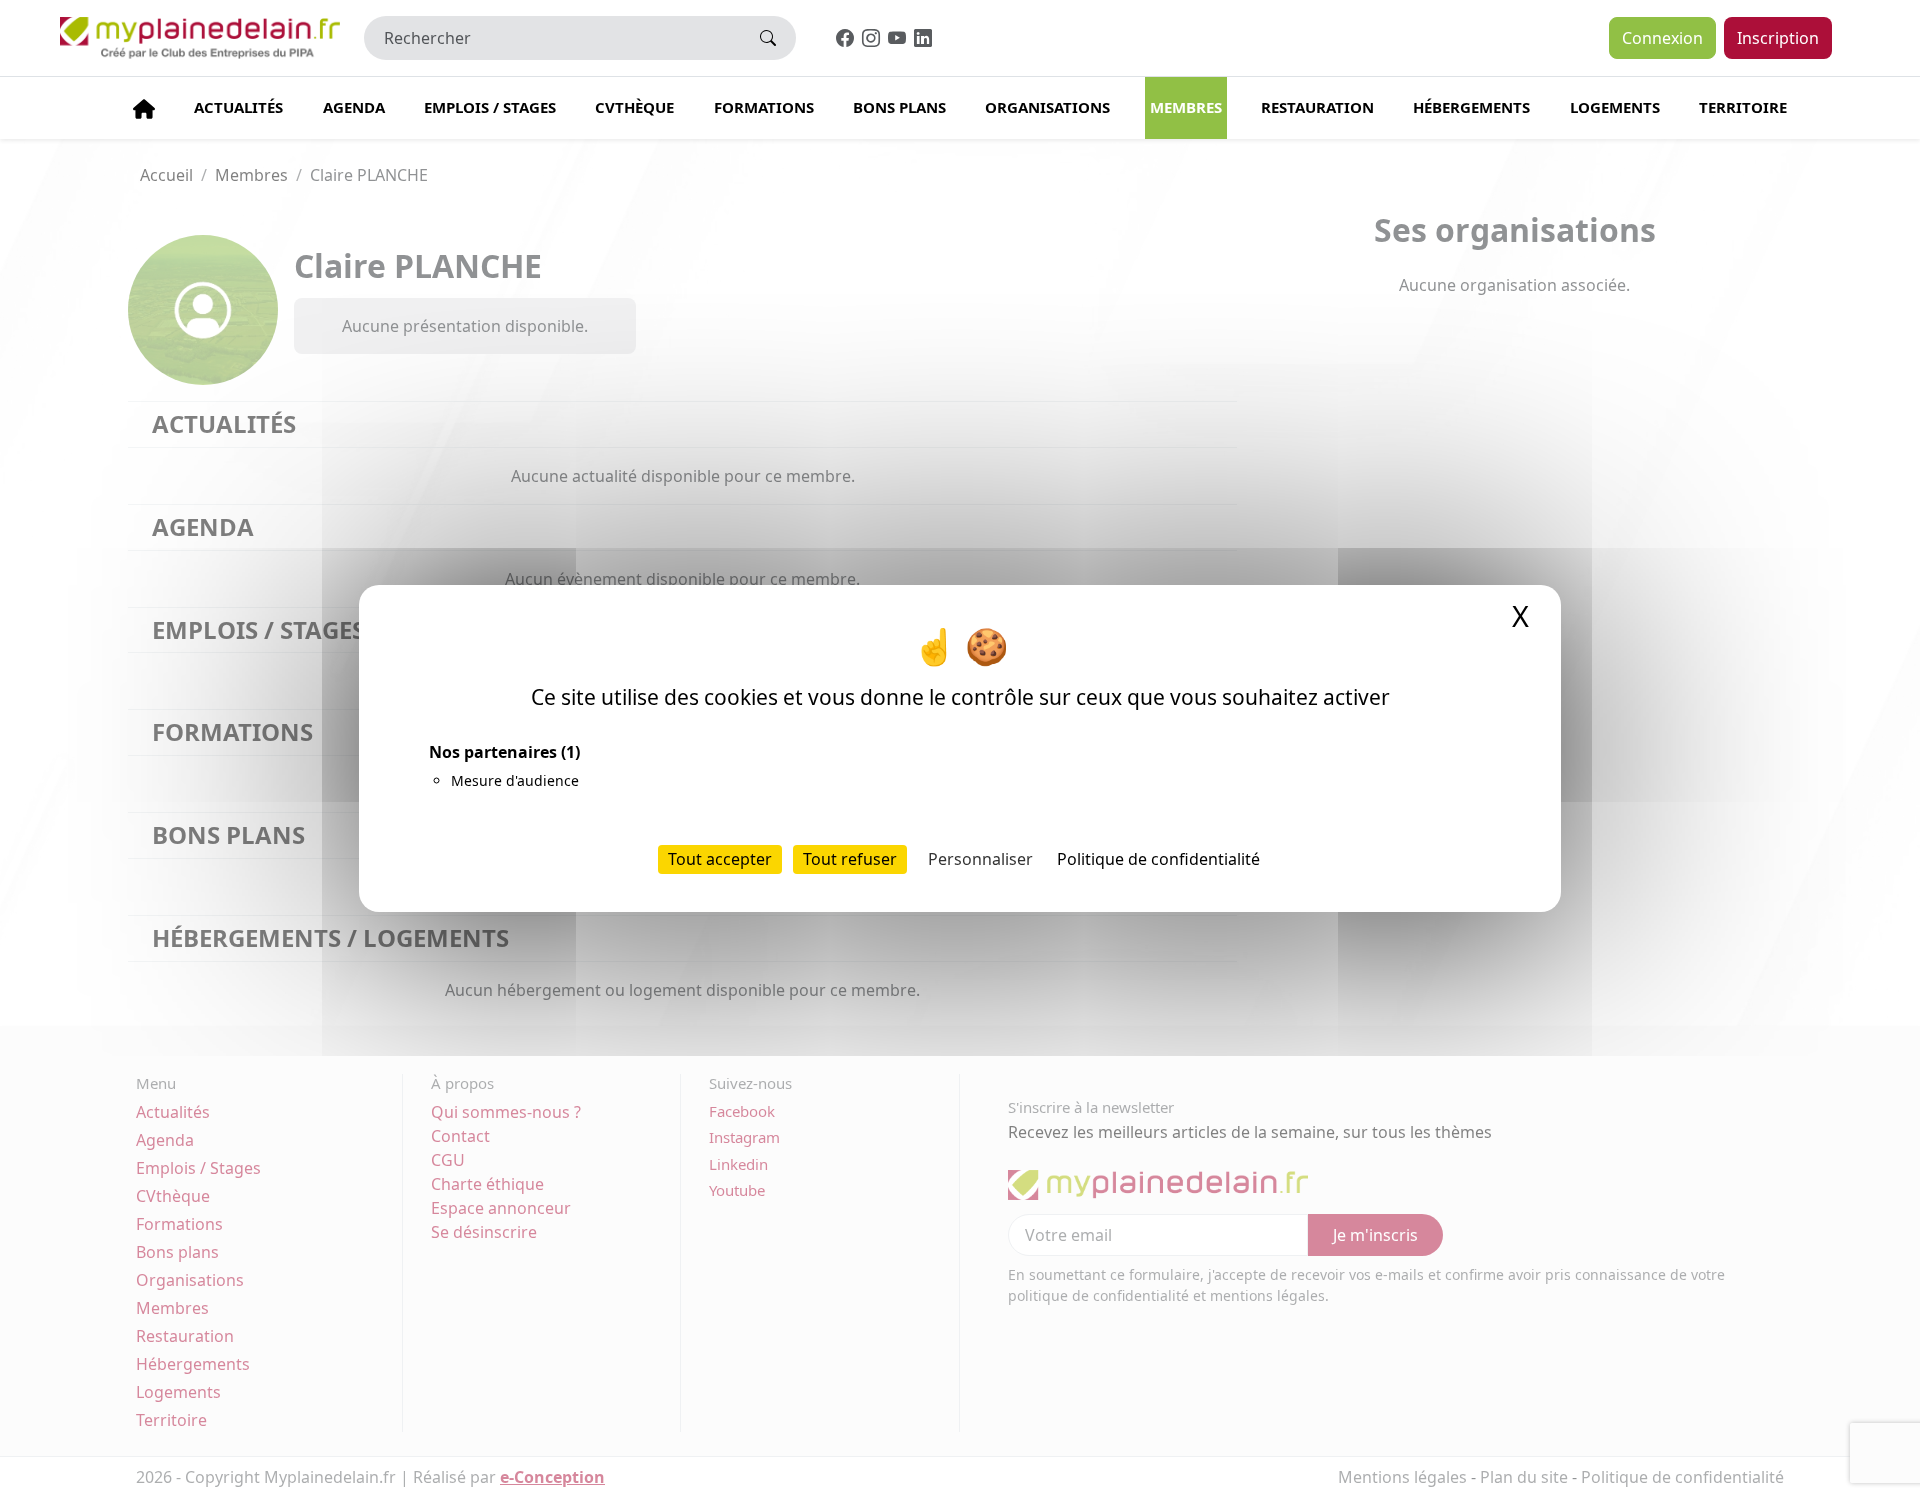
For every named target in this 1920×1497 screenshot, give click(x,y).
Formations (764, 107)
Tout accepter (720, 859)
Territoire (1743, 107)
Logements (1615, 107)
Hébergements (1471, 107)
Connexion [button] (1662, 38)
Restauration (1317, 107)
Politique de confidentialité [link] (1158, 859)
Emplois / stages (490, 107)
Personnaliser (980, 859)
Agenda (354, 107)
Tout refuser (850, 859)
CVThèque (634, 107)
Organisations (1047, 107)
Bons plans (899, 107)
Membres (1186, 107)
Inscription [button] (1778, 38)
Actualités (238, 107)
